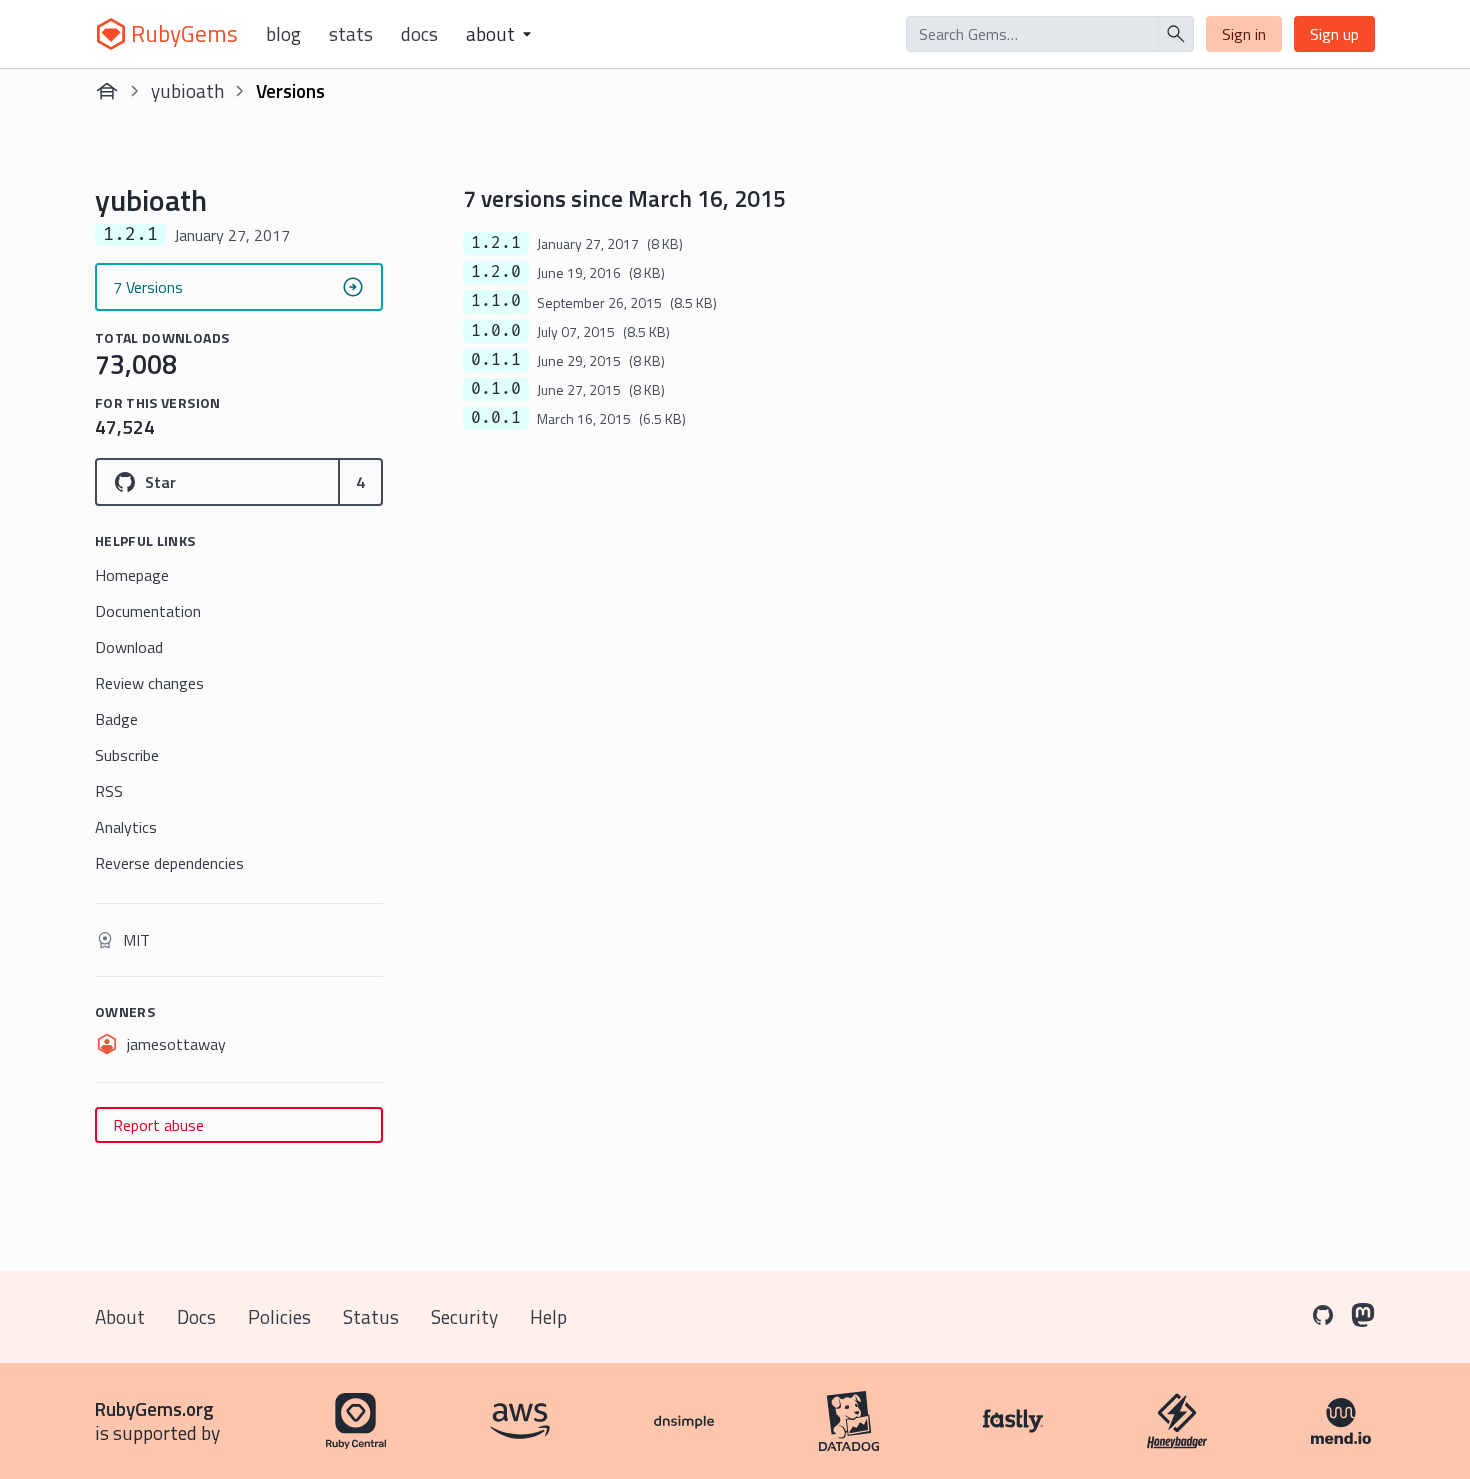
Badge (116, 719)
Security (464, 1316)
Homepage (132, 575)
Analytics (126, 827)
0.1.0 (496, 389)
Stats (351, 34)
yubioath (187, 90)
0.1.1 (496, 360)
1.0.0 (496, 331)
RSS (109, 791)
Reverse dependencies (169, 863)
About (120, 1316)
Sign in (1244, 34)
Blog (283, 34)
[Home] (107, 91)
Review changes (149, 683)
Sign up (1334, 34)
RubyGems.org (154, 1408)
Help (548, 1316)
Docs (419, 34)
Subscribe (127, 755)
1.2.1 (496, 243)
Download (129, 647)
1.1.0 (496, 301)
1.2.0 (496, 272)
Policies (279, 1316)
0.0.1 (496, 418)
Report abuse (158, 1125)
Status (371, 1316)
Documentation (148, 611)
